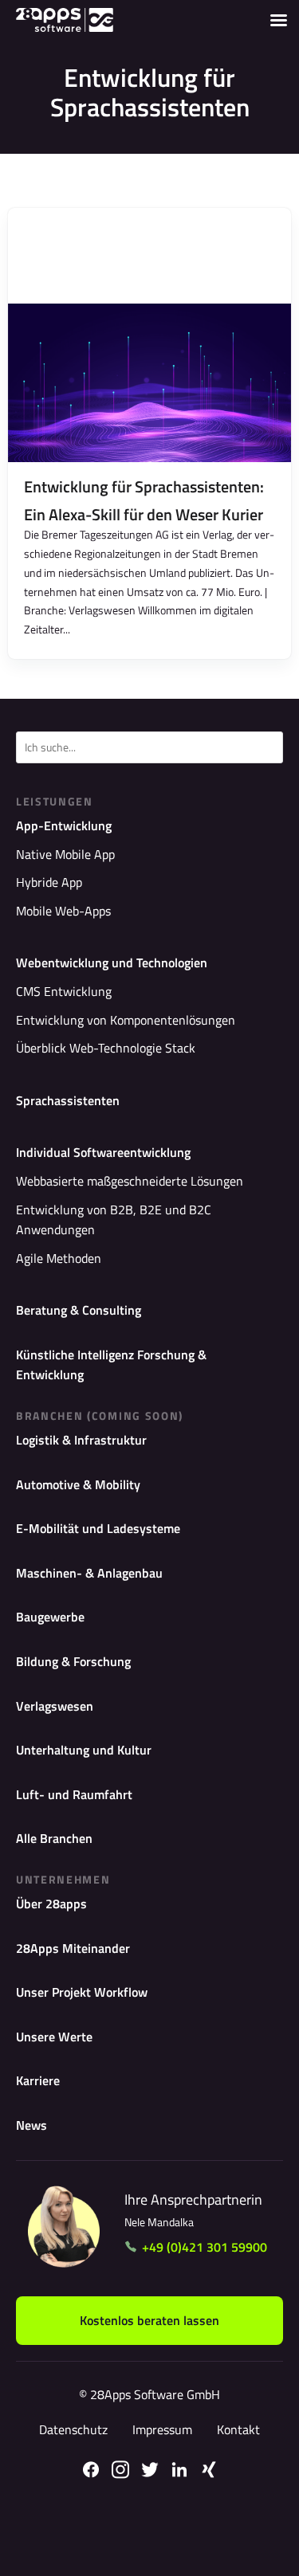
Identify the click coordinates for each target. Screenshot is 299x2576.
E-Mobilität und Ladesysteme (98, 1528)
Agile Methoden (59, 1258)
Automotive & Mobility (78, 1484)
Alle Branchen (54, 1838)
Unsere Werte (54, 2037)
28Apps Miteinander (73, 1948)
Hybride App (49, 882)
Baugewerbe (50, 1617)
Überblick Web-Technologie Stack (106, 1048)
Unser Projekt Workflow (82, 1992)
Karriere (38, 2080)
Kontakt (238, 2429)
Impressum (162, 2429)
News (31, 2125)
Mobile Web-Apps (63, 911)
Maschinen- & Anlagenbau (89, 1573)
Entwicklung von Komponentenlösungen (126, 1020)
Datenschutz (73, 2429)
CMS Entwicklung (64, 991)
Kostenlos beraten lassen (149, 2320)
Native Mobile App (65, 854)
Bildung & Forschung (73, 1661)
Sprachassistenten (68, 1100)
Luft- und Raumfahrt (74, 1794)
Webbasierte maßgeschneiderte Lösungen (130, 1181)
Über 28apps (51, 1904)
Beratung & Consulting (79, 1310)
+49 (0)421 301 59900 (205, 2247)
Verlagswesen (55, 1706)
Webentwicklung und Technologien (112, 963)
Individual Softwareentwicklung (103, 1152)
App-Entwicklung (64, 825)
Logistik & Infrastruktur (81, 1440)
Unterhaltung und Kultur (84, 1750)
